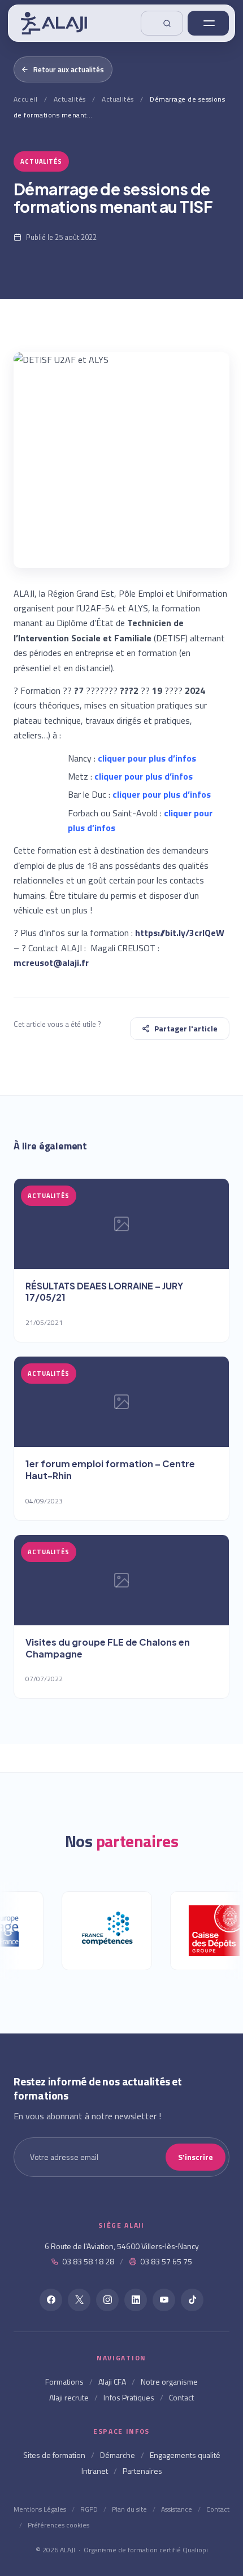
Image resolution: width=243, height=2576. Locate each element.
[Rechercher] (162, 23)
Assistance (177, 2509)
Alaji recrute (69, 2397)
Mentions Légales (40, 2509)
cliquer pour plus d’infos (147, 758)
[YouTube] (164, 2300)
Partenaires (142, 2471)
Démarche (118, 2455)
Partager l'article (186, 1028)
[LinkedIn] (136, 2300)
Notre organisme (169, 2382)
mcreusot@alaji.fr (51, 963)
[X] (79, 2300)
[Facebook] (51, 2300)
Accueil (25, 99)
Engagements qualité (185, 2455)
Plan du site (129, 2509)
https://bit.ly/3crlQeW (180, 933)
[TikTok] (192, 2300)
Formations (64, 2382)
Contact (181, 2397)
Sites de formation (54, 2455)
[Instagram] (107, 2300)
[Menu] (208, 23)
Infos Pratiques (129, 2397)
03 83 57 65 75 (166, 2261)
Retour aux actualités (69, 69)
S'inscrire (196, 2157)
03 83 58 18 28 (88, 2261)
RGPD (89, 2509)
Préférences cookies (58, 2525)
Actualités (70, 99)
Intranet (95, 2471)
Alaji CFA (112, 2382)
